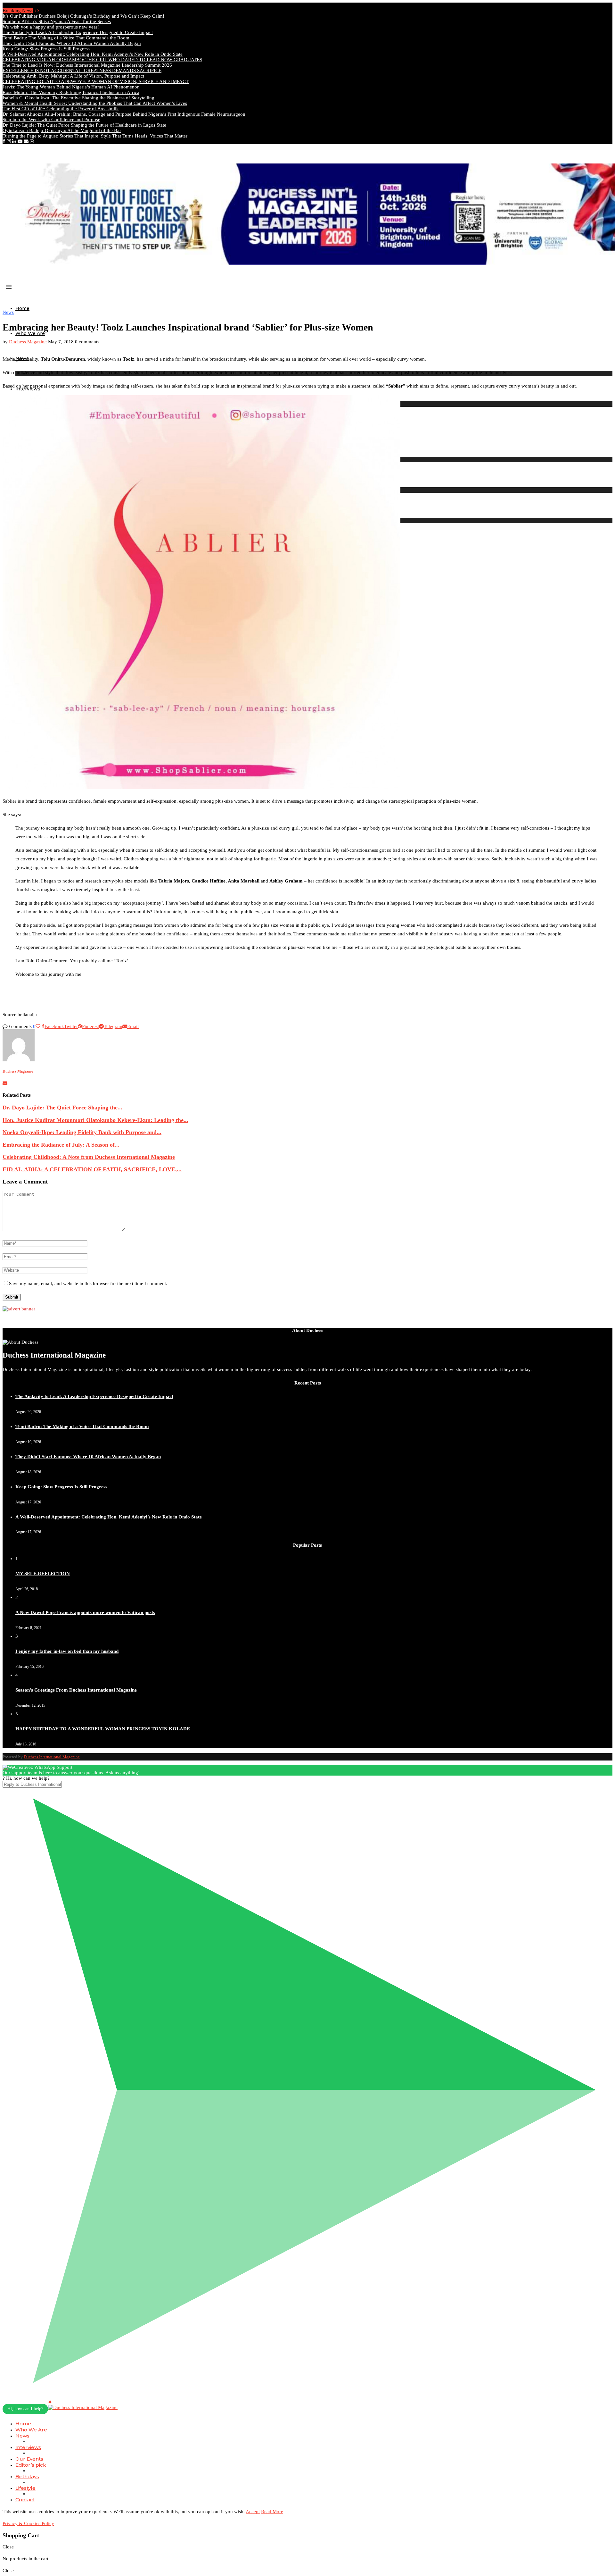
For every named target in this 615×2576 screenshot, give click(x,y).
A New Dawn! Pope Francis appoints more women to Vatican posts (85, 1612)
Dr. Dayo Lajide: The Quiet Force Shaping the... (62, 1108)
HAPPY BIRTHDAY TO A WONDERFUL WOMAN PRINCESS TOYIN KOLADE (103, 1729)
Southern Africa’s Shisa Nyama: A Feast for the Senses (57, 21)
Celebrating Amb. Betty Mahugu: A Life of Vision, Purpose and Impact (73, 76)
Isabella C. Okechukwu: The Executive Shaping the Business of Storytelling (78, 98)
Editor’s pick (31, 2465)
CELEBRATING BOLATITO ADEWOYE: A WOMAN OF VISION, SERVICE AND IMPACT (96, 81)
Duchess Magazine (28, 342)
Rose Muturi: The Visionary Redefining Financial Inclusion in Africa (71, 92)
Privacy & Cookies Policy (28, 2523)
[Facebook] (4, 141)
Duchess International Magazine (52, 1757)
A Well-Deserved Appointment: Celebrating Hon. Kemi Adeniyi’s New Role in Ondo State (93, 54)
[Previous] (35, 11)
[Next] (38, 11)
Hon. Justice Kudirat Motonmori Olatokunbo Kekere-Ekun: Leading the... (95, 1120)
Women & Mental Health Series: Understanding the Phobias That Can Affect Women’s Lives (95, 103)
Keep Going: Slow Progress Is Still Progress (46, 49)
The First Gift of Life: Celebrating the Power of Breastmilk (61, 109)
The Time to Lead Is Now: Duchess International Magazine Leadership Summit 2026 (87, 65)
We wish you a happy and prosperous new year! (51, 27)
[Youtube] (20, 141)
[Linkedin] (14, 141)
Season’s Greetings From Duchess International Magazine (76, 1690)
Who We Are (30, 333)
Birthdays (27, 2476)
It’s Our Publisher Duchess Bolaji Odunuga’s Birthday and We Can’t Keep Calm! (83, 16)
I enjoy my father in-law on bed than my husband (67, 1651)
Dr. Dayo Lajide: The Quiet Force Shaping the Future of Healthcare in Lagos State (84, 125)
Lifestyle (25, 2488)
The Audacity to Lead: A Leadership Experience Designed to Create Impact (78, 32)
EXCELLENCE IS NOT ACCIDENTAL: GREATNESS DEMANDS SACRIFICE (82, 71)
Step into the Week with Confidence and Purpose (51, 120)
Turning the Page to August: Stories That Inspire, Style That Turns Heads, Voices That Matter (95, 136)
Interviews (28, 2447)
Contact (25, 2500)
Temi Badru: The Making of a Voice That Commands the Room (66, 38)
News (22, 2436)
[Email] (26, 141)
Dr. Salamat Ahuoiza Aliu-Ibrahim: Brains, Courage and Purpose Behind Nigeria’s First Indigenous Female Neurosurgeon (124, 114)
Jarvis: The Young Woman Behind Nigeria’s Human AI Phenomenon (71, 87)
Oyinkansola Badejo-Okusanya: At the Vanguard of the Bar (62, 130)
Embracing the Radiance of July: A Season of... (61, 1145)
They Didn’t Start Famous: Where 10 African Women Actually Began (72, 43)
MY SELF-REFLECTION (43, 1574)
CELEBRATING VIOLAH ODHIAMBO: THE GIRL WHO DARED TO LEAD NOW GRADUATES (102, 60)
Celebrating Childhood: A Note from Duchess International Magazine (89, 1157)
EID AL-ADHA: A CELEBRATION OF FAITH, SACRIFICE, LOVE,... (92, 1169)
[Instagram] (9, 141)
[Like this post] (38, 1026)
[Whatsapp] (32, 141)
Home (22, 308)
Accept (253, 2512)
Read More (272, 2512)
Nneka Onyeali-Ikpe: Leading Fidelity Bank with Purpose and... (82, 1132)
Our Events (29, 2459)
